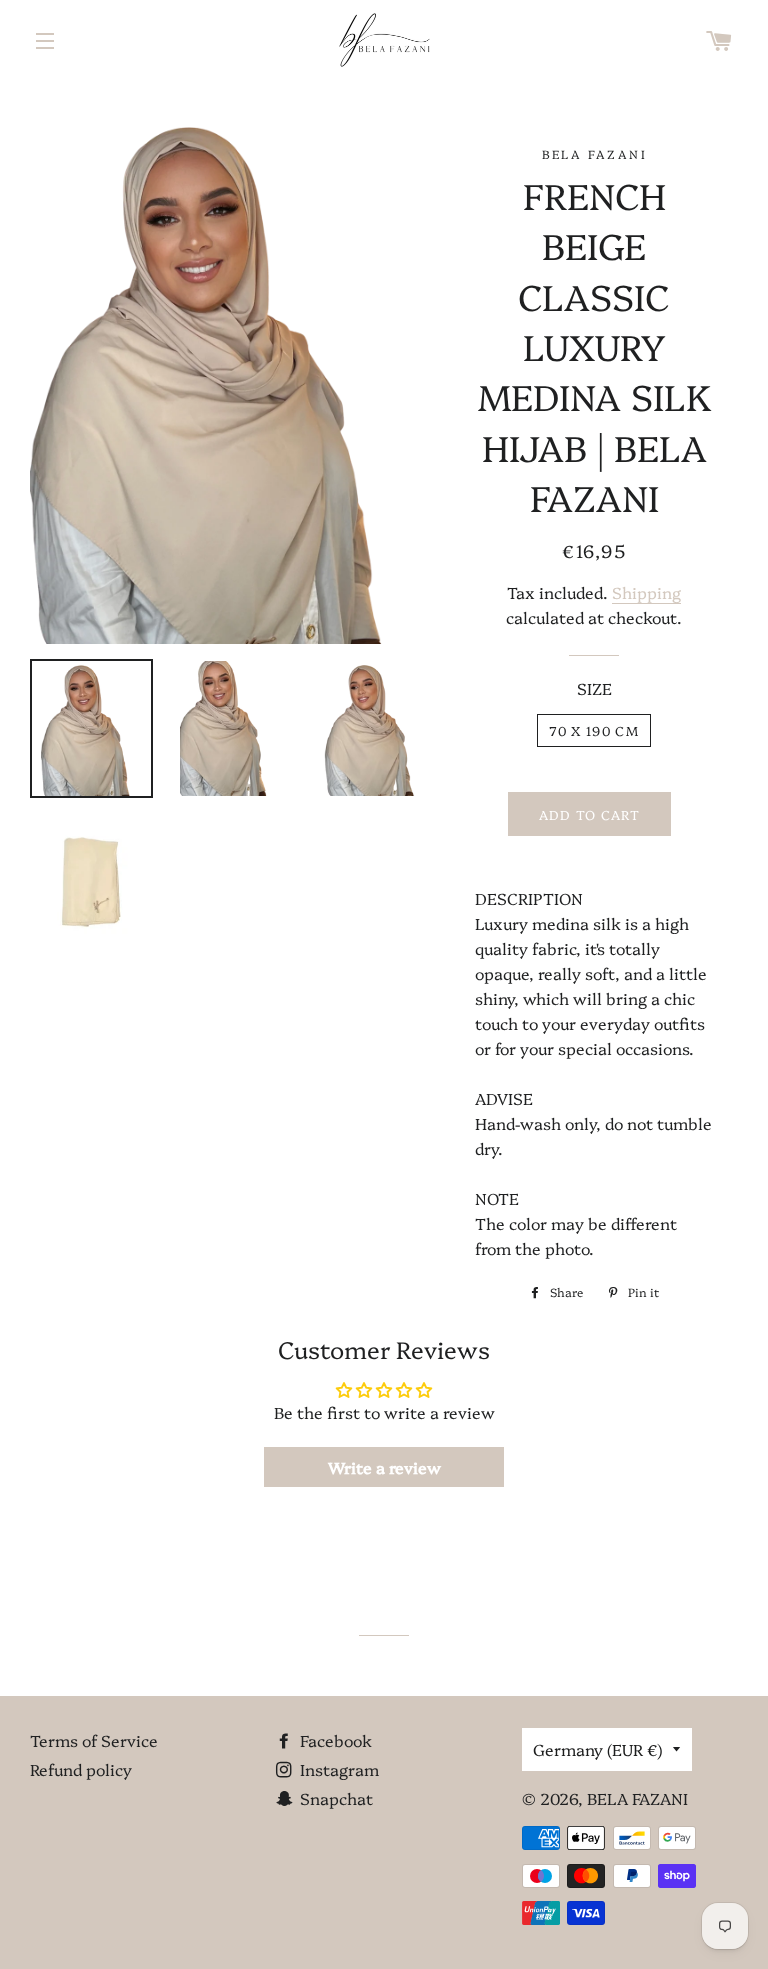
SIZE (594, 688)
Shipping (646, 592)
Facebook (334, 1740)
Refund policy (81, 1769)
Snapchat (334, 1798)
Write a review (384, 1467)
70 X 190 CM (594, 730)
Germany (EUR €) (598, 1749)
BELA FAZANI (637, 1798)
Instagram (337, 1769)
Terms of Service (94, 1740)
